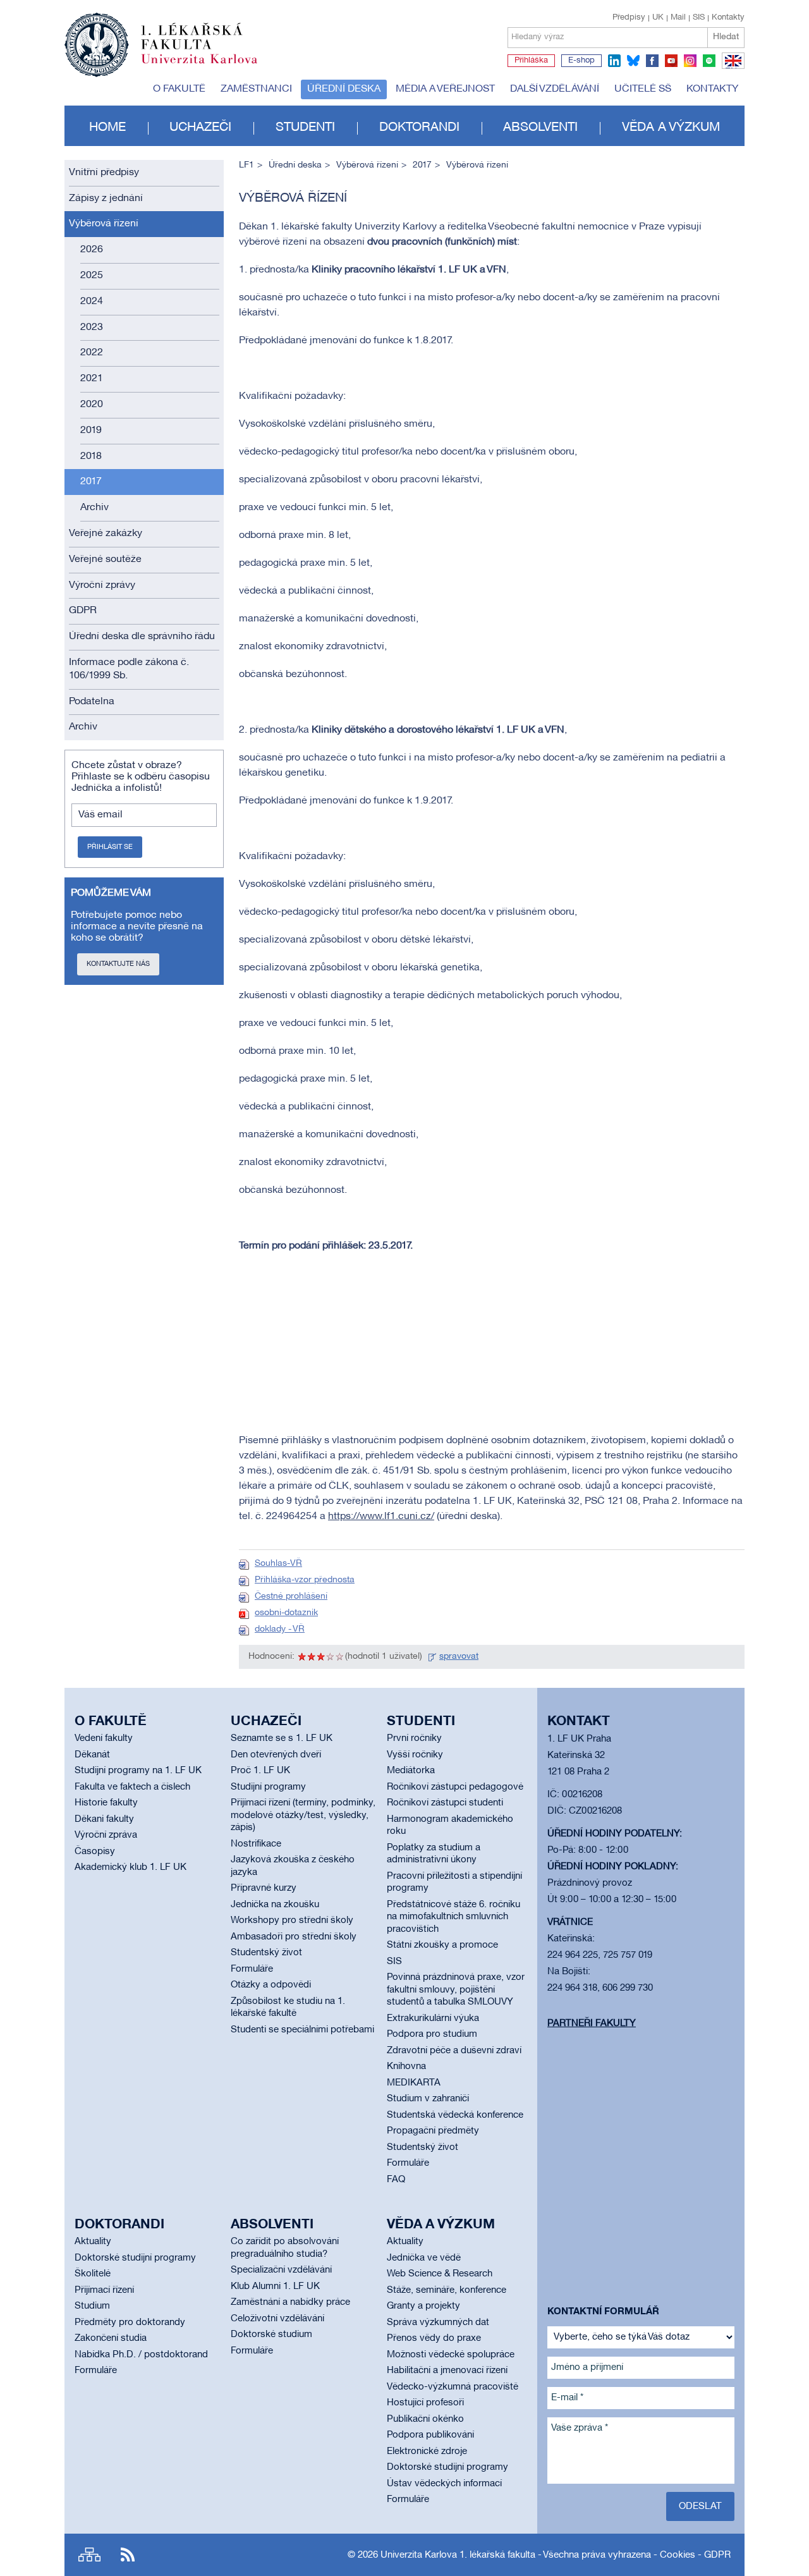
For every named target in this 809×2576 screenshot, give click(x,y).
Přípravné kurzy (264, 1888)
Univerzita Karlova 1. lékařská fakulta (458, 2555)
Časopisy (95, 1852)
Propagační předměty (433, 2131)
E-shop (581, 61)
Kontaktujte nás (118, 964)
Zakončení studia (111, 2338)
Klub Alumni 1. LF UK (275, 2286)
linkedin (614, 61)
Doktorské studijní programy (135, 2258)
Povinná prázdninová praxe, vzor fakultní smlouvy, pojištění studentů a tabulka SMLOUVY (456, 1990)
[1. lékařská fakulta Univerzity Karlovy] (161, 39)
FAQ (396, 2180)
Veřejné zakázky (106, 534)
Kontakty (728, 18)
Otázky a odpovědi (271, 1985)
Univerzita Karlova (209, 66)
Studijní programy (268, 1787)
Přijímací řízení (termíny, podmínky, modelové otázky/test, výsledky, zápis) (303, 1815)
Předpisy (629, 18)
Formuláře (252, 1969)
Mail (678, 18)
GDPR (83, 611)
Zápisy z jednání (106, 198)
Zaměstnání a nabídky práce (290, 2302)
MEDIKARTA (414, 2083)
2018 (91, 456)
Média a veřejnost (445, 89)
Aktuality (93, 2242)
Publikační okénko (425, 2419)
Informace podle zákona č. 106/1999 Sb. (129, 669)
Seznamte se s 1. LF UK (282, 1738)
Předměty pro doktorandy (130, 2323)
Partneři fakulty (592, 2024)
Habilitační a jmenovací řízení (447, 2371)
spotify (709, 61)
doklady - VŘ (280, 1629)
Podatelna (92, 702)
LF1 (246, 165)
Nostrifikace (256, 1844)
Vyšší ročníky (415, 1755)
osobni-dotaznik (286, 1613)
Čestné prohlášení (291, 1596)
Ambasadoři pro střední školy (294, 1937)
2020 (92, 405)
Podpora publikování (430, 2435)
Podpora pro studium (432, 2034)
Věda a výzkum (671, 128)
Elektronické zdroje (427, 2451)
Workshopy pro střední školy (292, 1920)
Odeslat (700, 2506)
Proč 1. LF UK (260, 1771)
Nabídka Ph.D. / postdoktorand (141, 2355)
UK (658, 18)
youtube (671, 61)
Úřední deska (344, 89)
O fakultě (179, 89)
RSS (128, 2555)
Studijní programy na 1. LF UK (138, 1771)
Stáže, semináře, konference (447, 2290)
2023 (92, 327)
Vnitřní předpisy (104, 173)
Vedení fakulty (104, 1738)
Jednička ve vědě (424, 2258)
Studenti (305, 128)
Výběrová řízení (104, 224)
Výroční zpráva (106, 1835)
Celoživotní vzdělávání (277, 2319)
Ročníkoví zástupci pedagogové (455, 1787)
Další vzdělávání (555, 89)
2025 (92, 276)
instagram (690, 61)
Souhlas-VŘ (278, 1564)
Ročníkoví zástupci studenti (445, 1803)
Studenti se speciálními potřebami (302, 2030)
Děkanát (92, 1755)
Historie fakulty (106, 1803)
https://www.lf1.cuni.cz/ (381, 1517)
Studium (92, 2306)
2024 (92, 302)
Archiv (94, 508)
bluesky (633, 61)
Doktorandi (419, 128)
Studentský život (266, 1953)
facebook (652, 61)
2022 (92, 353)
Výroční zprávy (102, 585)
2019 (91, 430)
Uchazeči (200, 128)
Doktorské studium (271, 2335)
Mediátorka (411, 1771)
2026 (92, 250)
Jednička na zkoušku (275, 1905)
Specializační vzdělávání (281, 2270)
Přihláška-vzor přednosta (305, 1580)
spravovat (459, 1657)
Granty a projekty (423, 2306)
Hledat (726, 37)
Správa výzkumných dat (438, 2323)
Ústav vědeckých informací (444, 2484)
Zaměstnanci (256, 89)
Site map (89, 2555)
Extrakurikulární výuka (433, 2018)
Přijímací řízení (104, 2290)
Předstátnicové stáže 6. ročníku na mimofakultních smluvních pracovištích (453, 1917)
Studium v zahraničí (428, 2099)
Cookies (678, 2555)
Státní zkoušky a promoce (442, 1945)
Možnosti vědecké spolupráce (451, 2355)
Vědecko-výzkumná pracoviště (453, 2387)
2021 (92, 379)
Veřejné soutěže (105, 559)
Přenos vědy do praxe (434, 2338)
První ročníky (414, 1738)
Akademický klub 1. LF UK (131, 1867)
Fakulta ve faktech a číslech (132, 1787)
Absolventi (540, 128)
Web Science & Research (440, 2274)
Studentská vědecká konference (455, 2115)
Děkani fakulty (104, 1819)
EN (731, 68)
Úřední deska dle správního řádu (142, 637)
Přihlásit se (110, 847)
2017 (91, 482)
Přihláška (531, 61)
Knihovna (406, 2066)
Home (107, 128)
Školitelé (93, 2274)
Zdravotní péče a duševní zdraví (454, 2051)
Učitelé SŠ (643, 89)
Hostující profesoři (425, 2403)
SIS (699, 18)
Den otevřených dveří (276, 1755)
